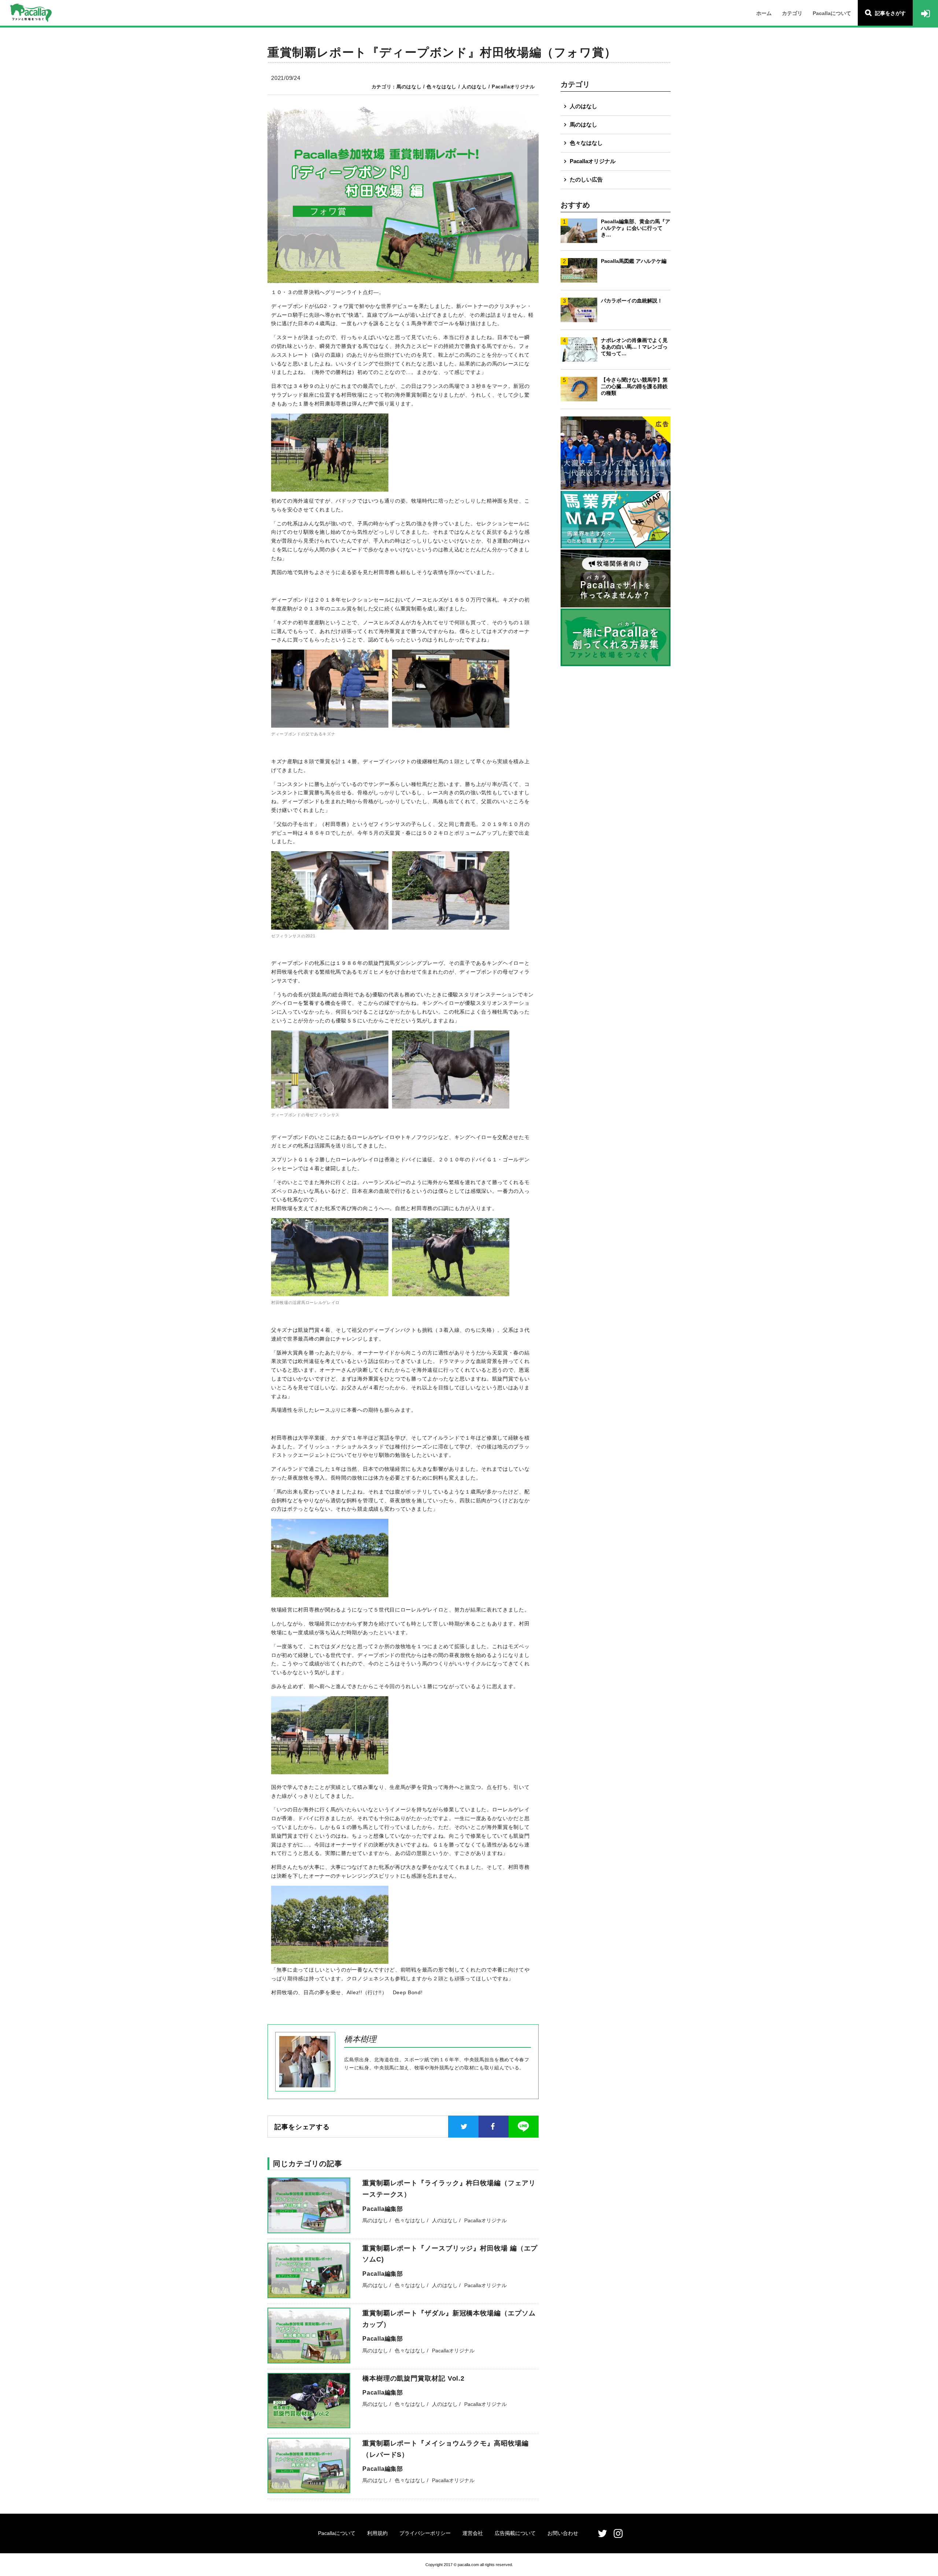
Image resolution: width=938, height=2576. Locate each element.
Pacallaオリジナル (593, 161)
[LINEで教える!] (524, 2127)
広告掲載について (515, 2533)
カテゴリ (792, 13)
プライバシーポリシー (425, 2533)
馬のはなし (584, 124)
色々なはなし (586, 143)
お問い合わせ (563, 2533)
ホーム (764, 13)
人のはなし (584, 106)
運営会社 (473, 2533)
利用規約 (377, 2533)
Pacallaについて (832, 13)
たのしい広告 (586, 179)
